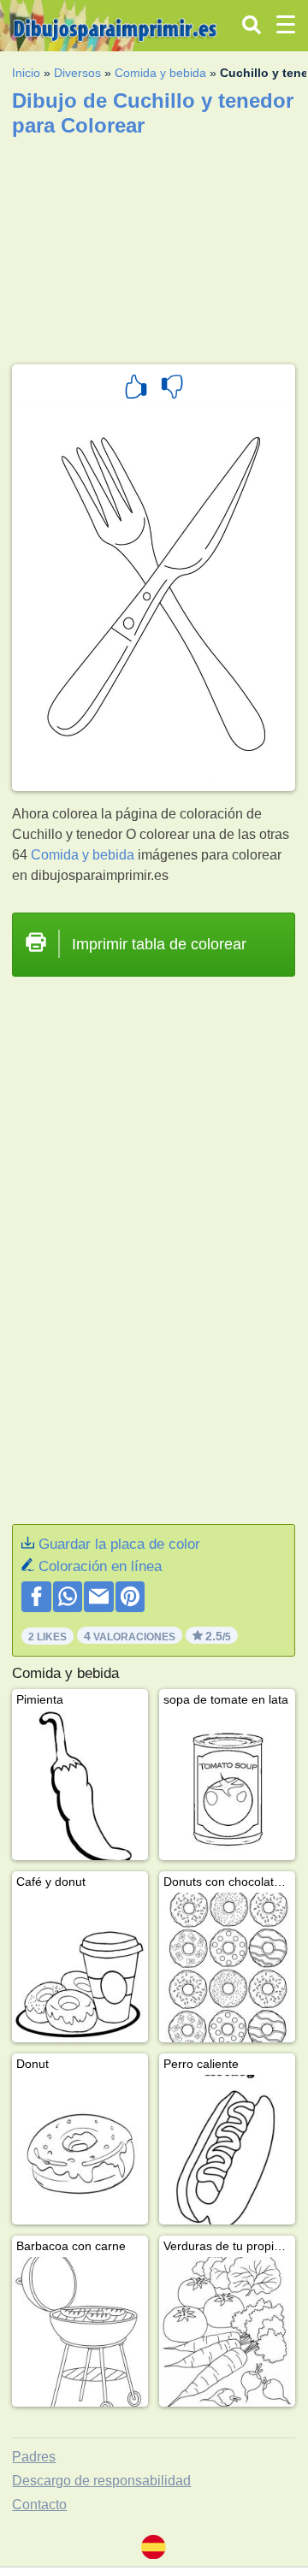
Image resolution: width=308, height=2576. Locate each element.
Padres (34, 2457)
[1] (136, 389)
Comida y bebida (160, 73)
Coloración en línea (100, 1566)
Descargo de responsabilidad (101, 2481)
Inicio (26, 73)
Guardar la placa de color (119, 1544)
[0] (172, 389)
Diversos (77, 73)
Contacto (39, 2505)
